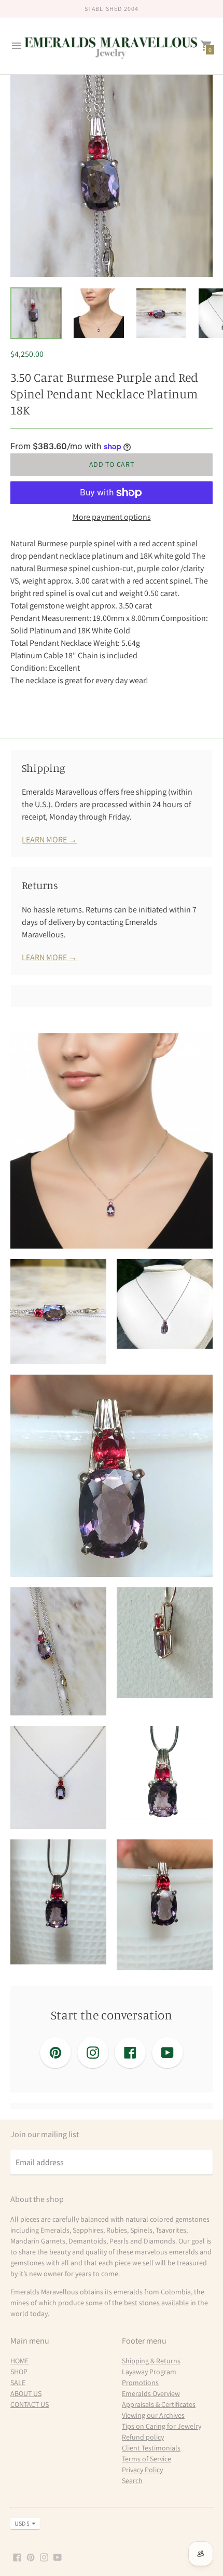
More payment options (112, 517)
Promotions (140, 2383)
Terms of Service (147, 2459)
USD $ (22, 2523)
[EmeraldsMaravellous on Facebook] (17, 2557)
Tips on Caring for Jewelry (162, 2426)
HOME (19, 2361)
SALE (18, 2383)
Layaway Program (149, 2372)
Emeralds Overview (151, 2393)
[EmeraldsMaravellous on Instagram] (44, 2557)
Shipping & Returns (151, 2361)
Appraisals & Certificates (159, 2404)
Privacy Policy (142, 2470)
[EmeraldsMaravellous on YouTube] (58, 2557)
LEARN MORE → (49, 840)
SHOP (19, 2372)
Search (132, 2481)
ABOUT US (26, 2393)
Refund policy (143, 2437)
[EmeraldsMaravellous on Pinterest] (31, 2557)
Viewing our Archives (153, 2415)
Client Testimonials (151, 2448)
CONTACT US (30, 2404)
